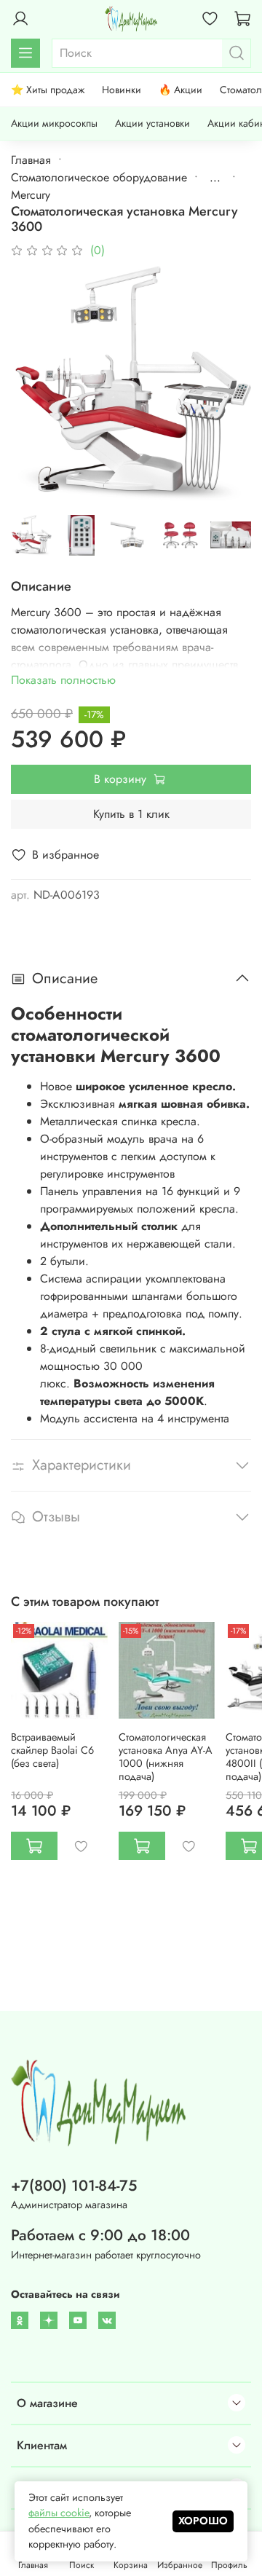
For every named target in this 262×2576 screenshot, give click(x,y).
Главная (31, 160)
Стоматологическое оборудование (99, 177)
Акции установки (152, 123)
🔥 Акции (180, 90)
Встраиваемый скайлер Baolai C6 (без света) (52, 1749)
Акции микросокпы (54, 123)
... (215, 178)
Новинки (122, 90)
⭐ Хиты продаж (48, 90)
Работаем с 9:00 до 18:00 (100, 2235)
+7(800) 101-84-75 (74, 2186)
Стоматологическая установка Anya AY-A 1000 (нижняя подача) (166, 1756)
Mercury (31, 195)
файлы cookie (59, 2513)
